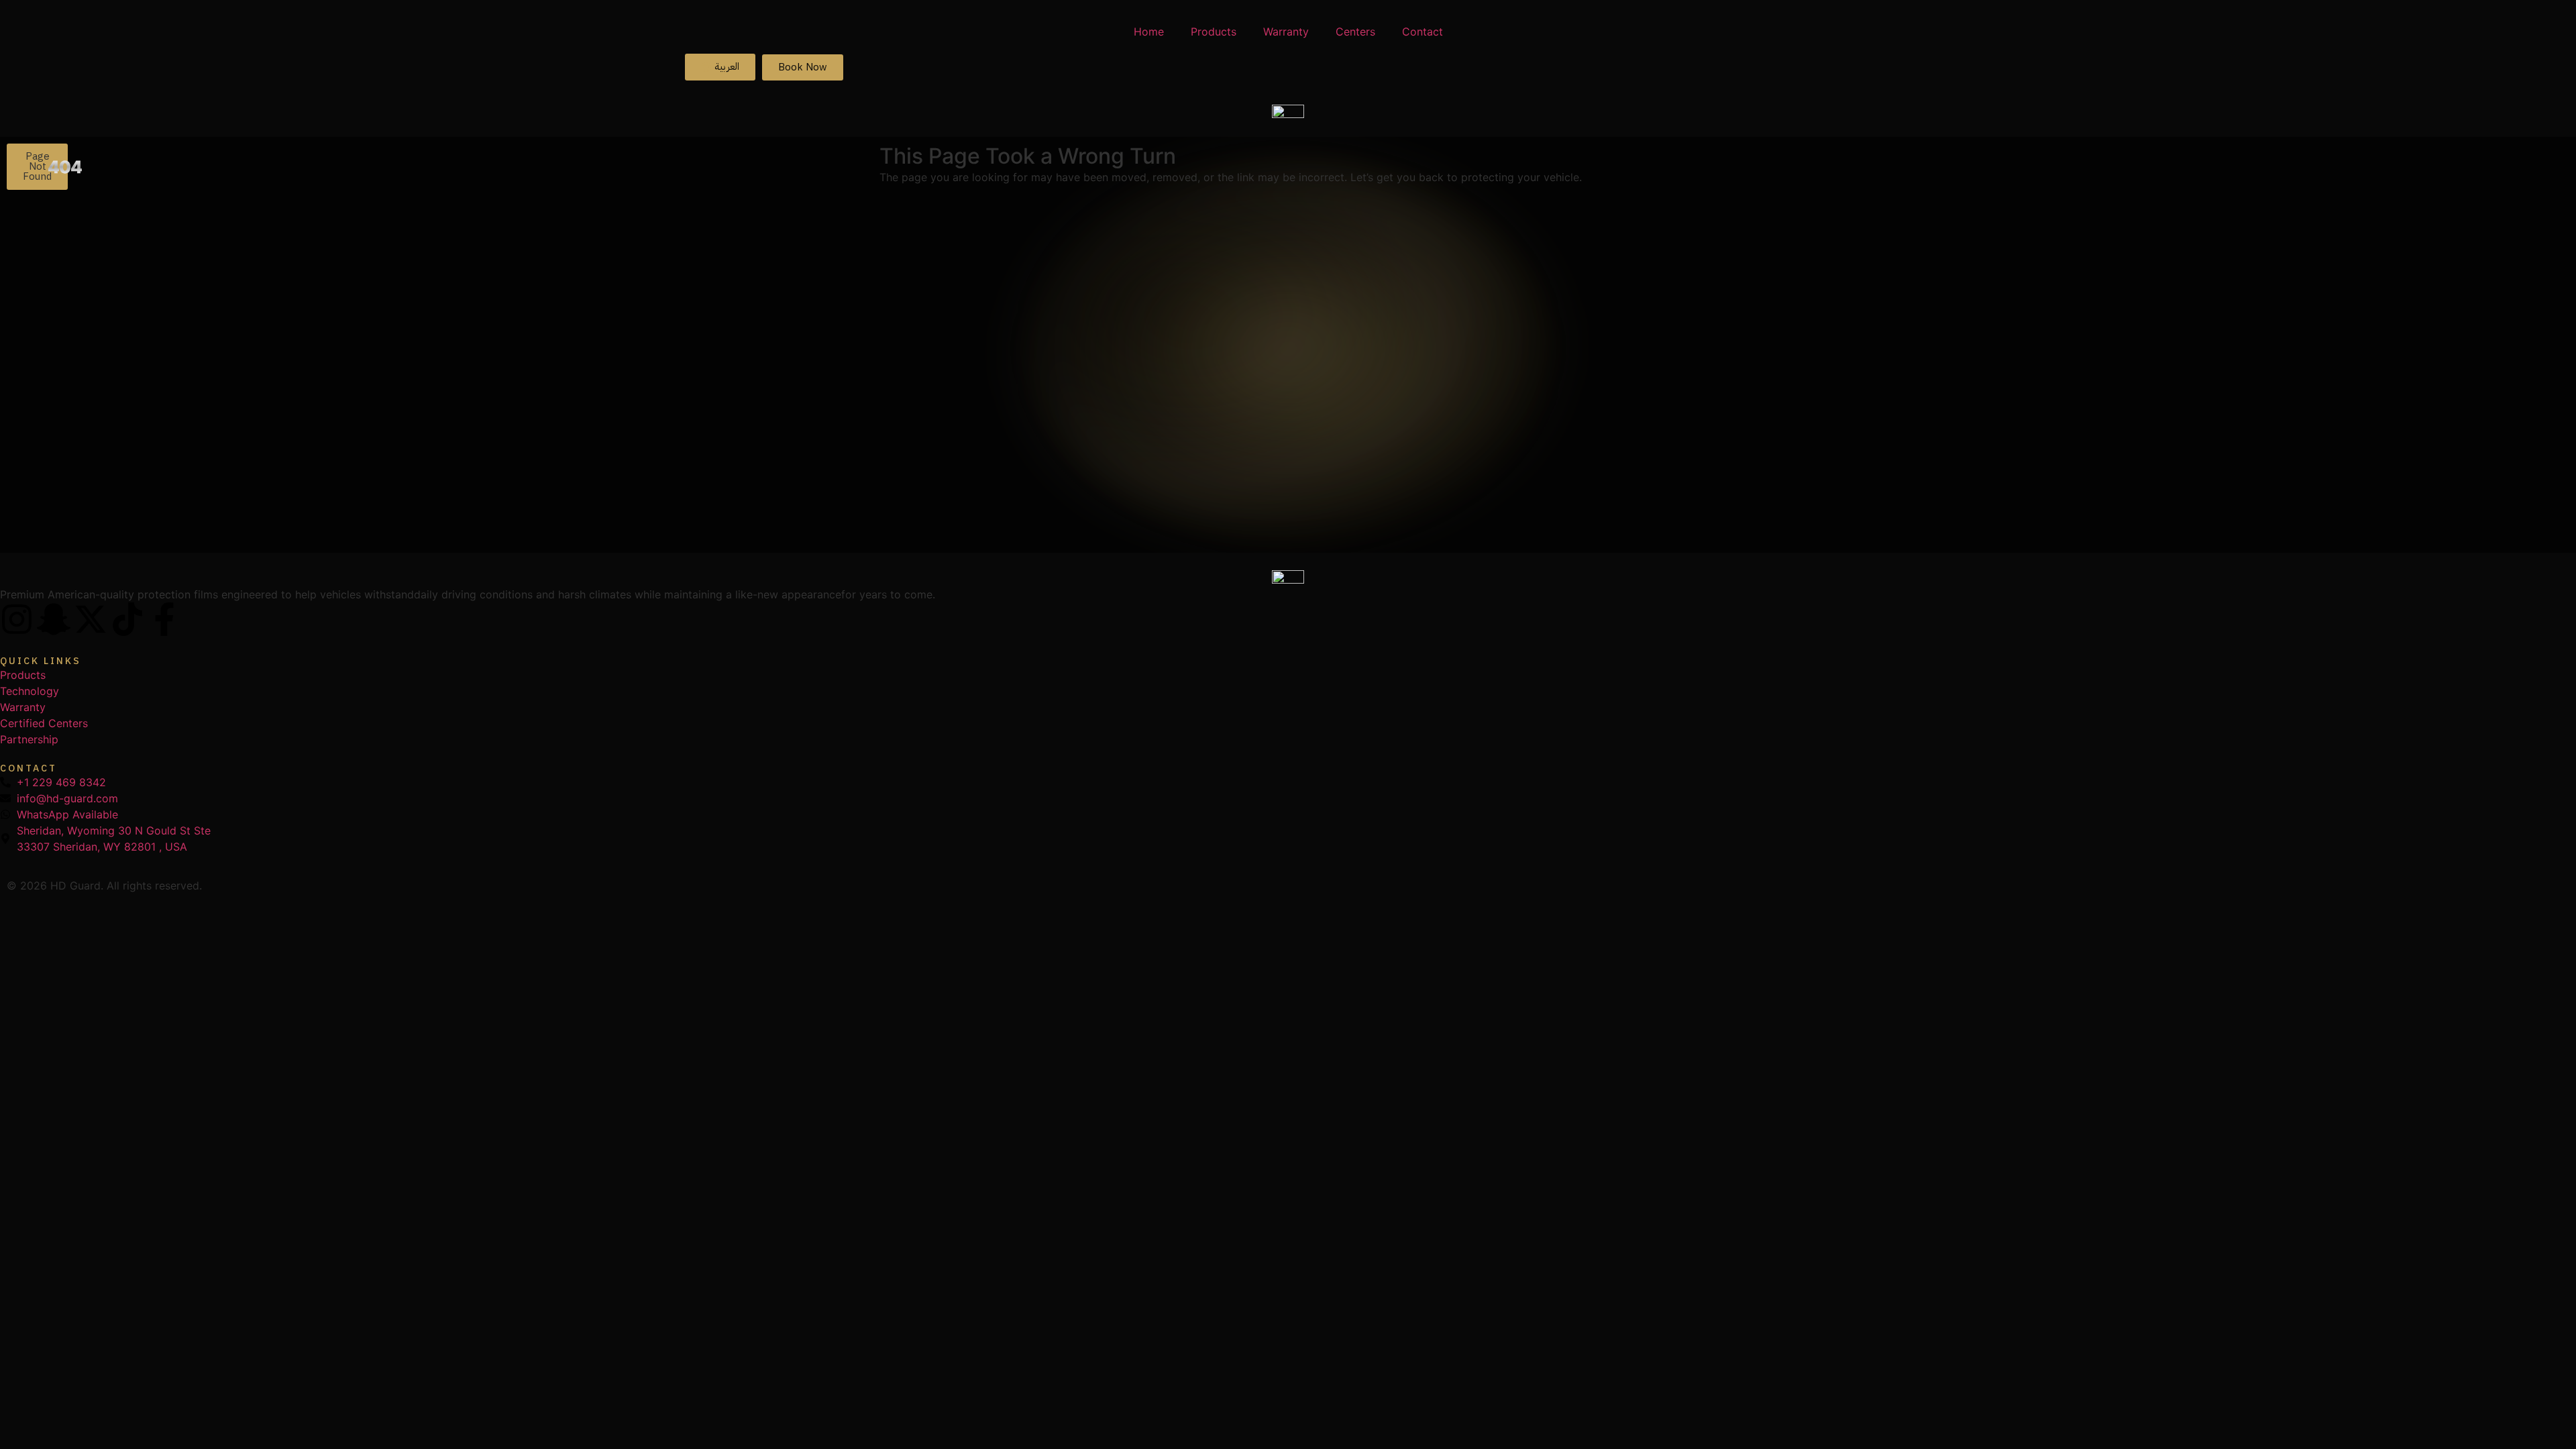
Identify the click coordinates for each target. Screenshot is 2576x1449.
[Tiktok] (127, 619)
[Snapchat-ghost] (54, 619)
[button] (37, 167)
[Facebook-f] (164, 619)
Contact (1423, 32)
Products (1214, 32)
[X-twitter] (91, 619)
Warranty (1286, 32)
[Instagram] (17, 619)
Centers (1355, 32)
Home (1149, 32)
